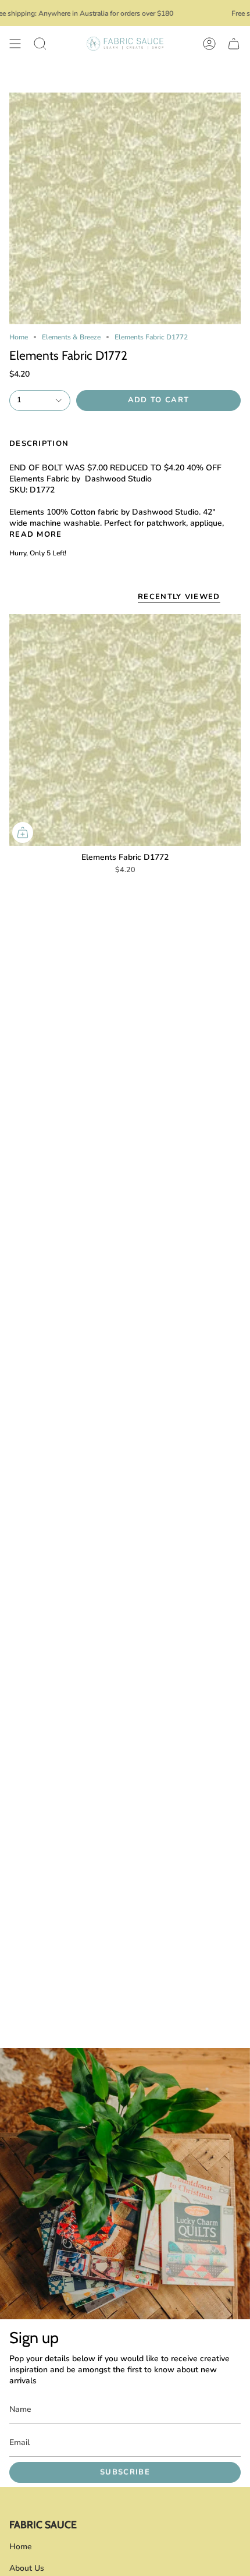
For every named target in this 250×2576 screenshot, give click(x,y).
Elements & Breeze (71, 337)
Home (19, 337)
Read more (36, 535)
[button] (40, 44)
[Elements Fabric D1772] (125, 730)
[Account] (209, 44)
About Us (27, 2568)
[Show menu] (15, 44)
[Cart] (234, 44)
